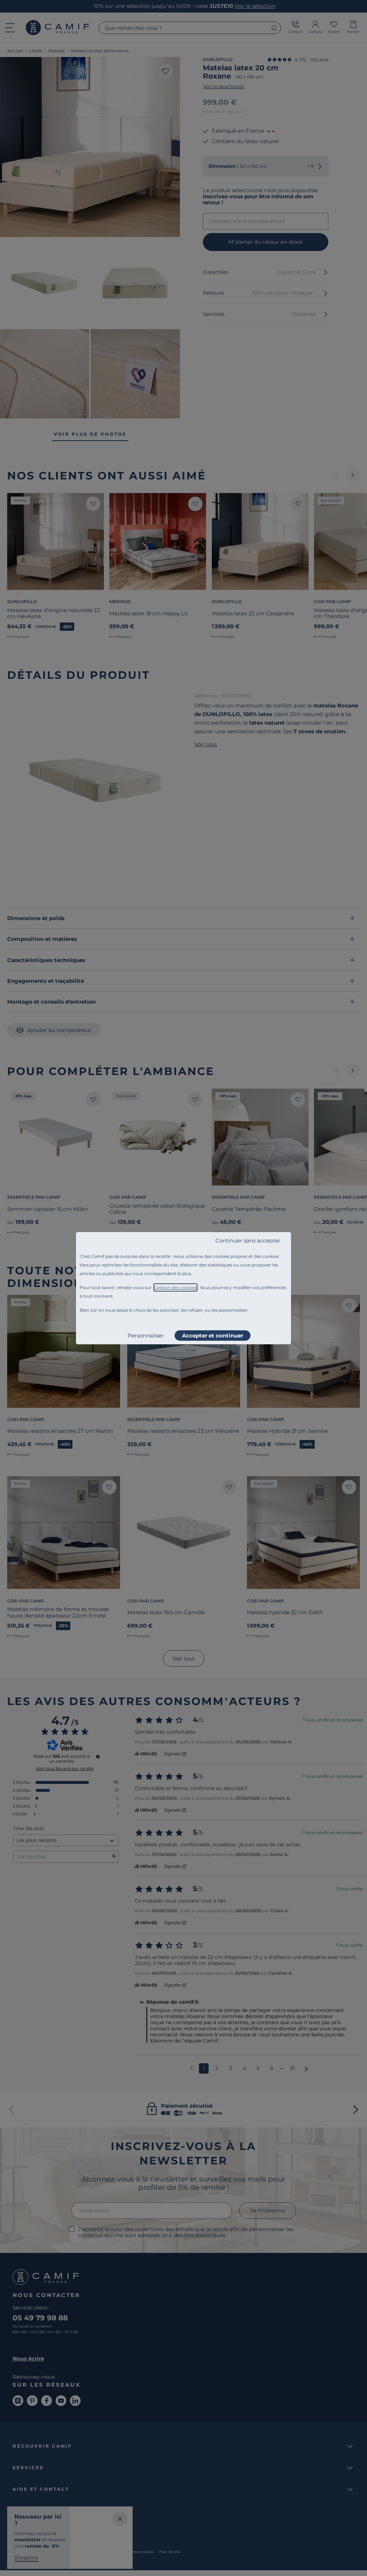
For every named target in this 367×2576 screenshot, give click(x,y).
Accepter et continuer (213, 1336)
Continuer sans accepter (248, 1240)
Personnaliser (146, 1336)
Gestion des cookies (175, 1287)
